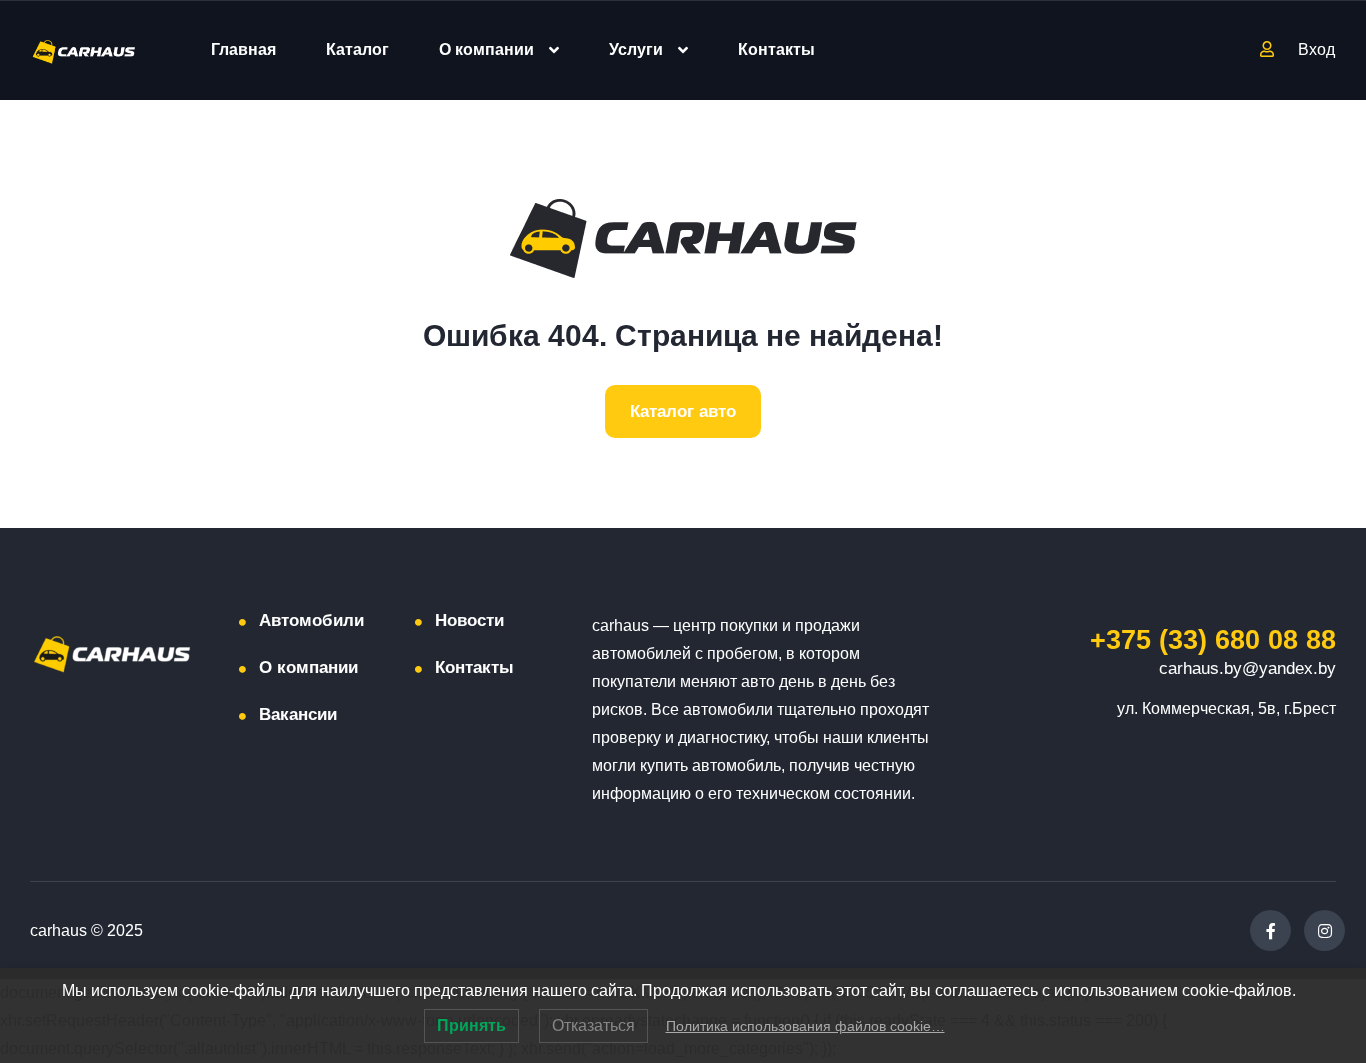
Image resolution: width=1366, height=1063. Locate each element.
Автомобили (311, 620)
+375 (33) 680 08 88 (1213, 640)
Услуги (636, 49)
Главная (243, 49)
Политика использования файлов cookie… (805, 1026)
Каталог (357, 49)
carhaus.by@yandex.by (1247, 668)
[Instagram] (1324, 930)
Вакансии (298, 714)
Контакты (776, 49)
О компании (486, 49)
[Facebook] (1270, 930)
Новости (469, 620)
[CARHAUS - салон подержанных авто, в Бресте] (84, 50)
